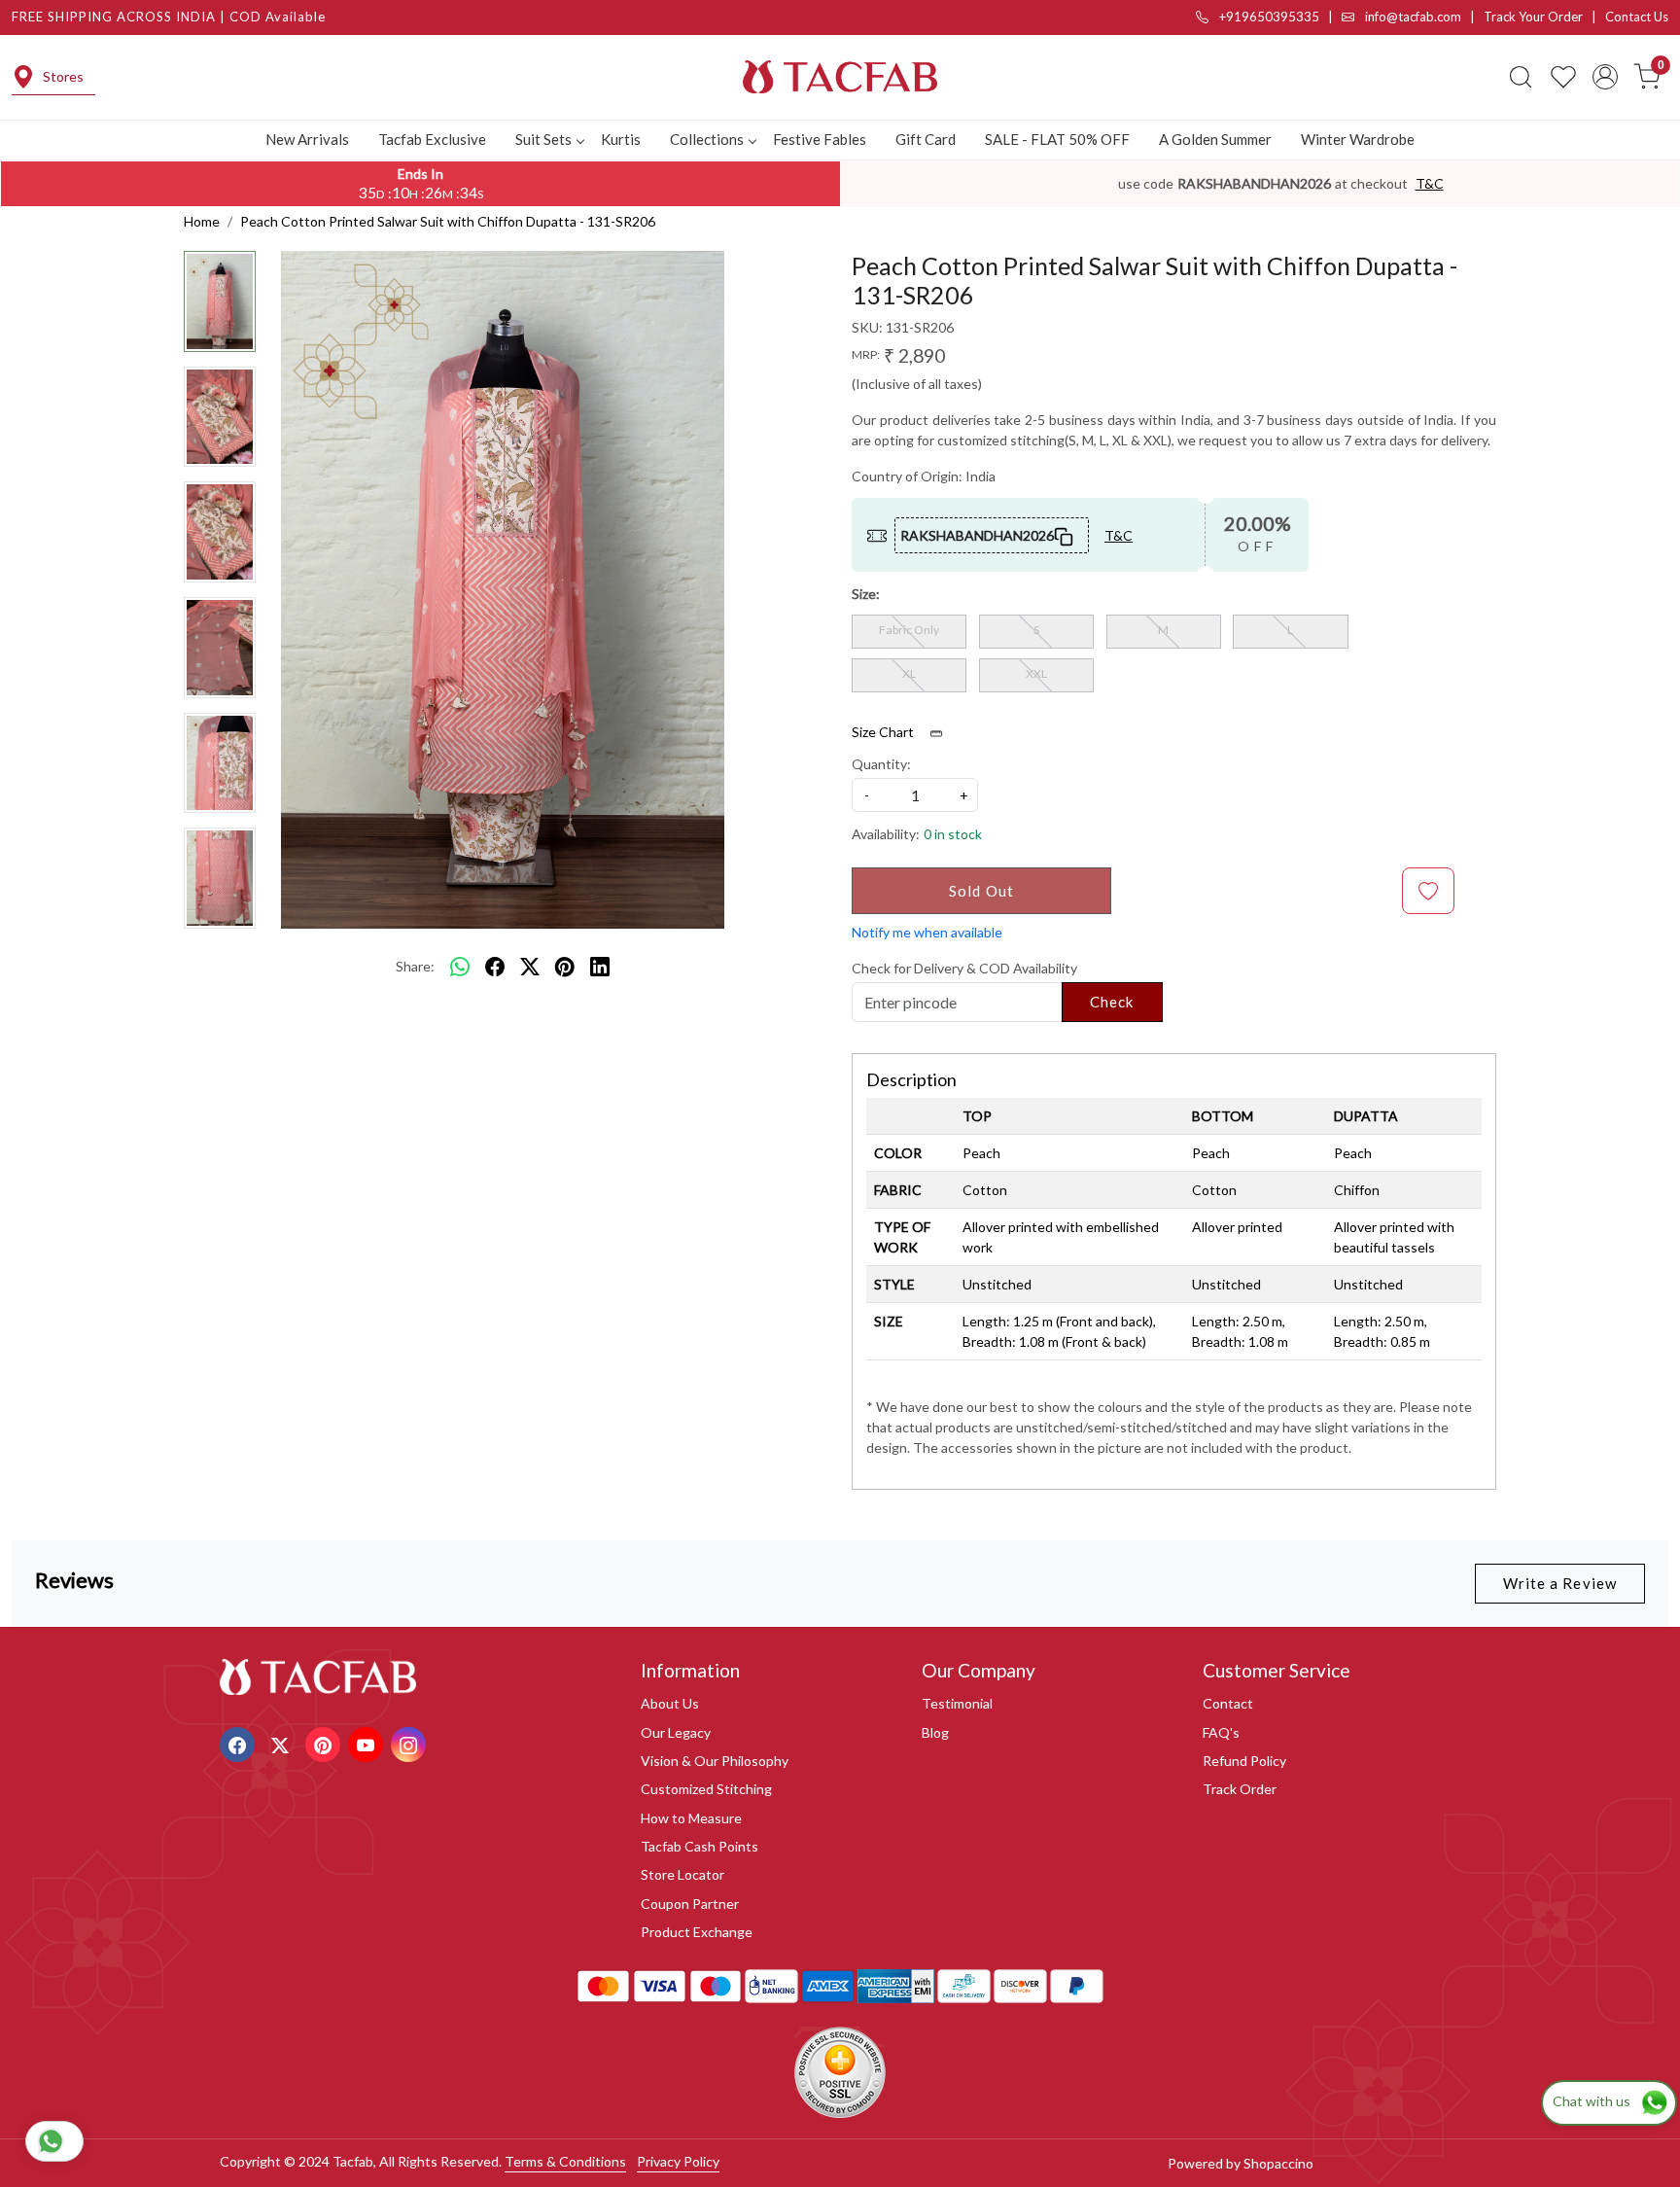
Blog (935, 1732)
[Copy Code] (1065, 535)
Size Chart (884, 732)
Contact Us (1637, 17)
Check (1112, 1002)
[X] (282, 1743)
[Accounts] (1605, 77)
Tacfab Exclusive (432, 139)
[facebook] (495, 967)
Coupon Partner (690, 1904)
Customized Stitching (706, 1789)
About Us (670, 1703)
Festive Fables (820, 139)
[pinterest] (565, 967)
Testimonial (957, 1703)
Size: (866, 594)
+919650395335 (1268, 17)
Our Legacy (676, 1732)
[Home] (840, 77)
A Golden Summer (1215, 139)
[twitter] (530, 967)
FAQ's (1221, 1732)
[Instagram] (411, 1743)
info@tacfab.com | (1423, 17)
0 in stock (953, 834)
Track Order (1240, 1789)
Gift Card (926, 139)
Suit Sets (543, 139)
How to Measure (691, 1818)
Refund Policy (1244, 1761)
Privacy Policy (678, 2161)
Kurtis (621, 139)
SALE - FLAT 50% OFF (1057, 139)
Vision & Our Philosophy (715, 1761)
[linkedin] (600, 967)
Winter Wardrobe (1358, 139)
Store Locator (682, 1874)
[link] (1521, 77)
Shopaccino (1278, 2163)
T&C (1430, 183)
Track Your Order (1533, 17)
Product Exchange (697, 1932)
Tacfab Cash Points (700, 1846)
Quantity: (881, 764)
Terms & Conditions (565, 2161)
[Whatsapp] (460, 967)
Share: (415, 966)
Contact (1228, 1703)
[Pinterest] (325, 1743)
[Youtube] (368, 1743)
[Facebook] (240, 1743)
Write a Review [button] (1560, 1583)
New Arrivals (307, 139)
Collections (707, 139)
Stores (63, 76)
